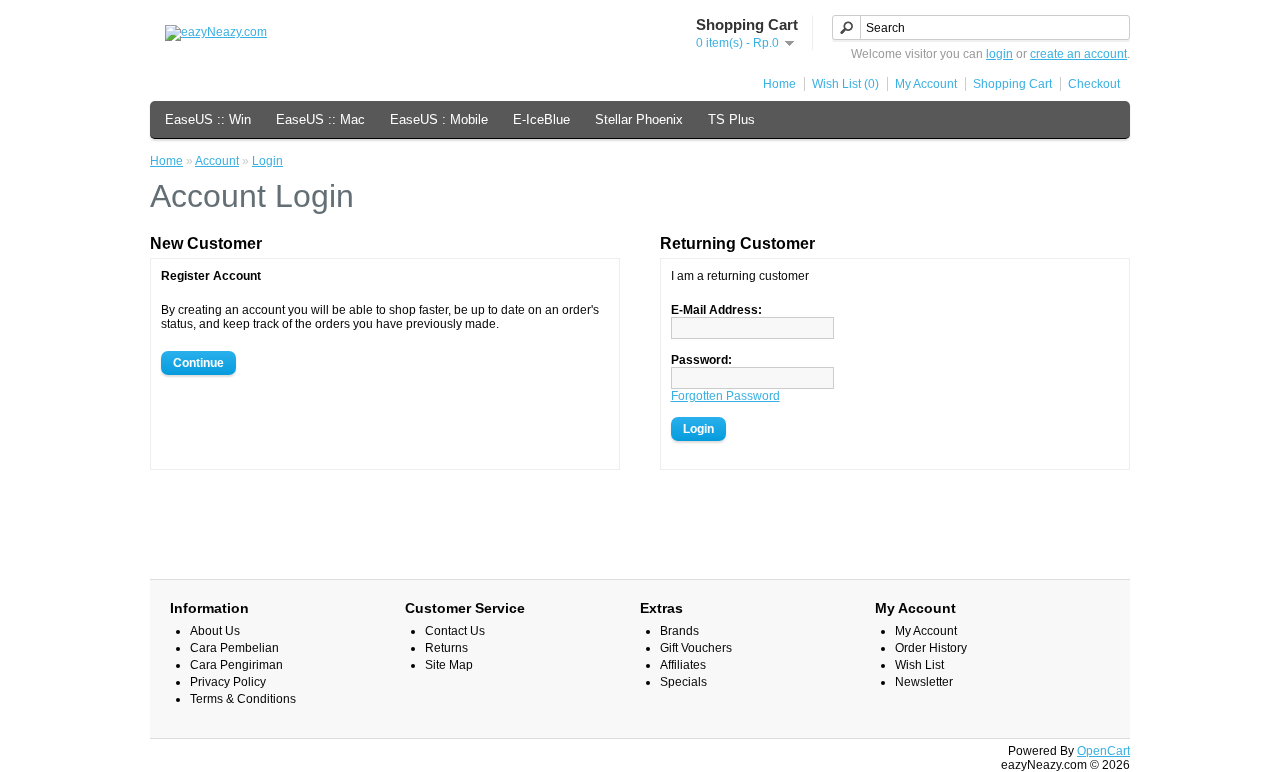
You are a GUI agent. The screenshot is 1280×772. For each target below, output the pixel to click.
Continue (198, 363)
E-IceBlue (541, 119)
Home (779, 84)
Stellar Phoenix (639, 119)
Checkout (1094, 84)
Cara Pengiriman (236, 665)
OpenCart (1103, 751)
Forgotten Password (725, 396)
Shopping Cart (1012, 84)
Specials (683, 682)
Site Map (449, 665)
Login (267, 161)
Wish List (919, 665)
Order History (931, 648)
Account (217, 161)
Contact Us (455, 631)
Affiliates (683, 665)
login (999, 54)
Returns (446, 648)
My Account (926, 84)
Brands (679, 631)
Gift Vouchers (696, 648)
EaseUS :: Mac (320, 119)
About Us (215, 631)
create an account (1078, 54)
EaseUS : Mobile (439, 119)
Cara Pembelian (234, 648)
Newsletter (924, 682)
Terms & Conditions (243, 699)
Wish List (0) (845, 84)
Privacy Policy (228, 682)
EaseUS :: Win (208, 119)
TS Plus (731, 119)
